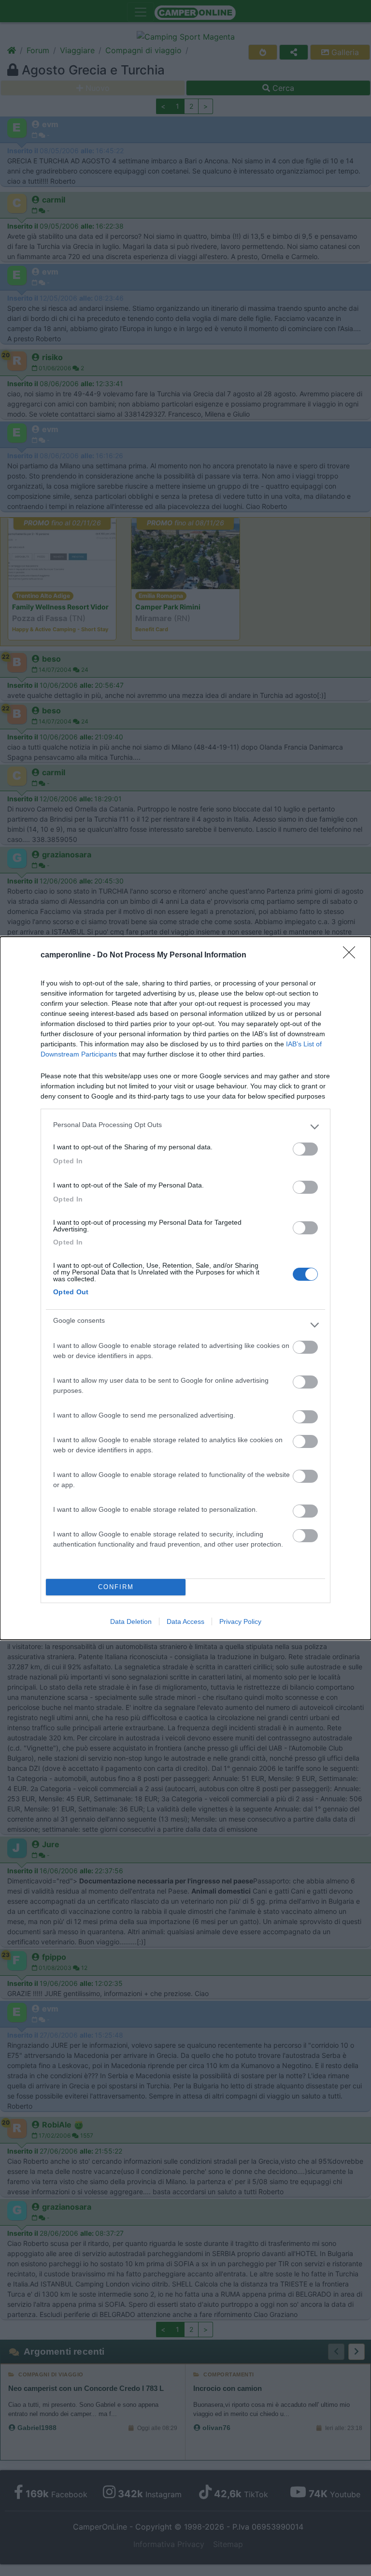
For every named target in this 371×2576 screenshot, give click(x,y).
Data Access (185, 1621)
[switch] (305, 1149)
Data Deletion (131, 1621)
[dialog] (185, 1288)
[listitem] (185, 1127)
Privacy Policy (240, 1621)
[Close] (352, 955)
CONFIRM (116, 1587)
